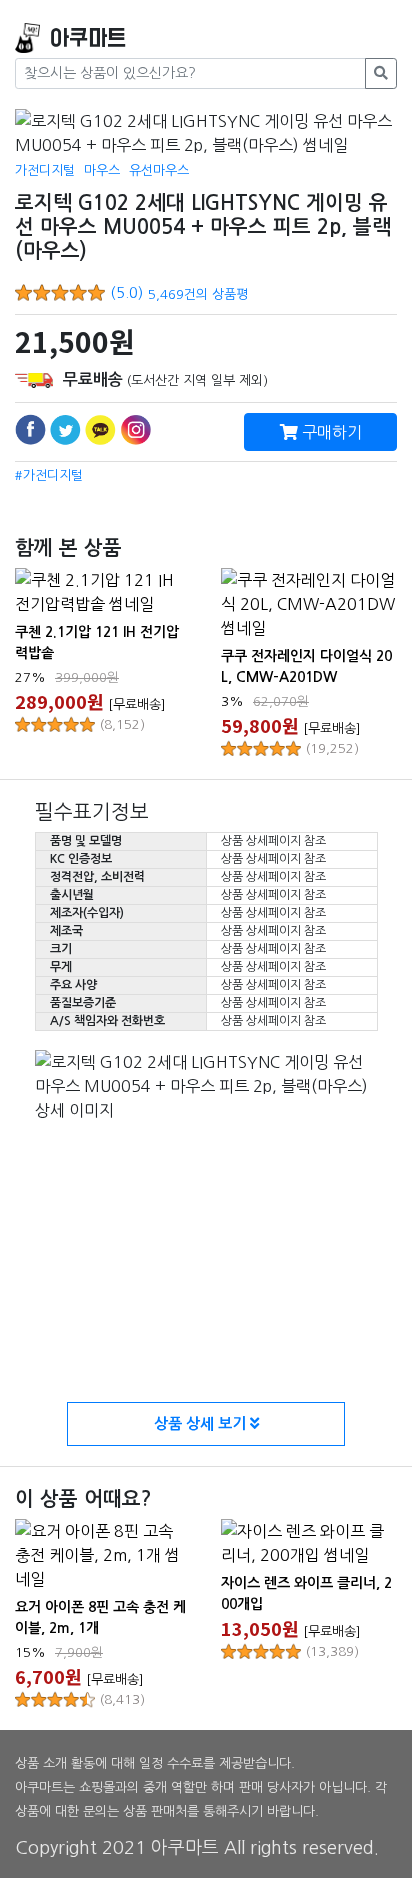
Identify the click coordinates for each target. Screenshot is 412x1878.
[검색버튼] (381, 73)
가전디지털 (45, 170)
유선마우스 (159, 170)
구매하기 (330, 432)
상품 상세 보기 (202, 1423)
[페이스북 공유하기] (30, 429)
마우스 (102, 170)
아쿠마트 (88, 38)
